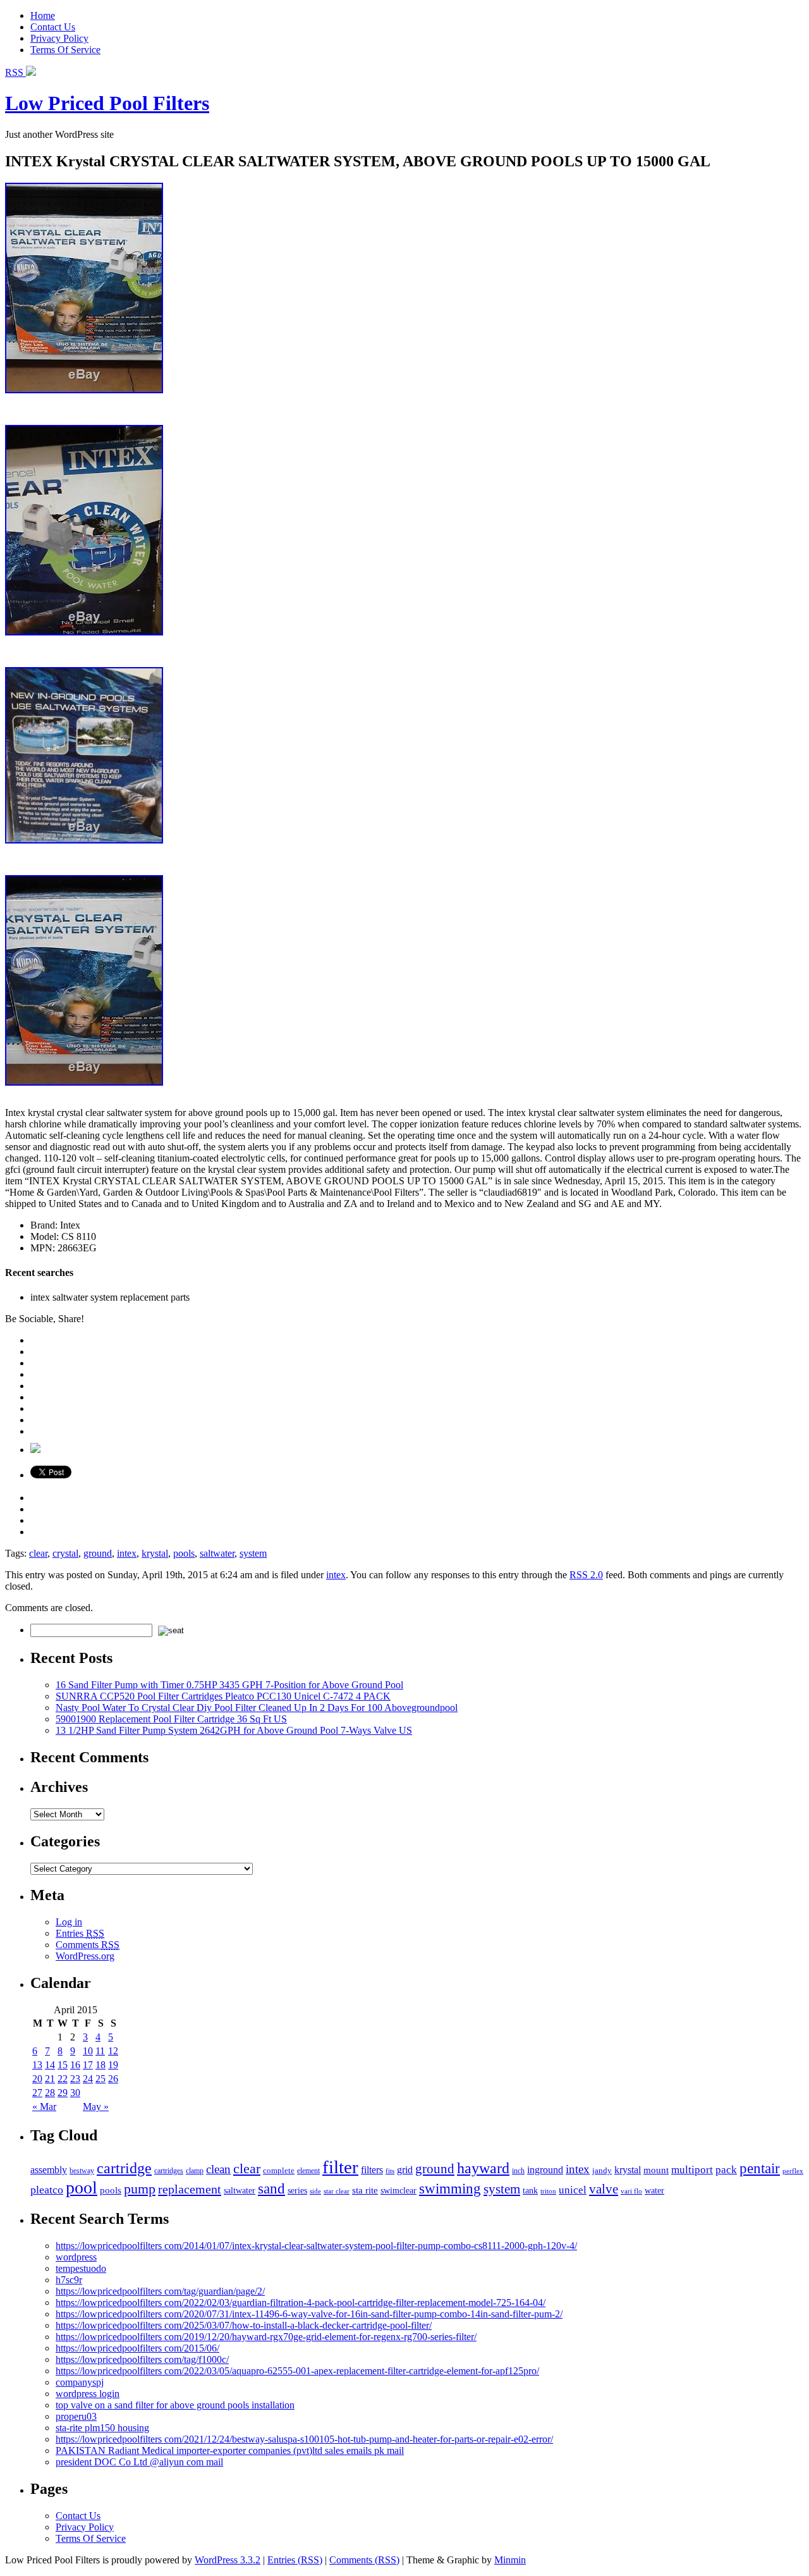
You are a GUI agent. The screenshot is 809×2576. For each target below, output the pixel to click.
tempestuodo (81, 2268)
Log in (69, 1922)
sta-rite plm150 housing (102, 2428)
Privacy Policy (59, 38)
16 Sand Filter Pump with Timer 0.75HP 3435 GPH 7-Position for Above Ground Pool (229, 1685)
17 (88, 2065)
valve (604, 2189)
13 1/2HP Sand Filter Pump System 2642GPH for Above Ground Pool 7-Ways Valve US (234, 1730)
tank (530, 2191)
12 (113, 2051)
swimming (450, 2188)
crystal (65, 1553)
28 (50, 2093)
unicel (573, 2190)
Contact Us (53, 27)
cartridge (124, 2168)
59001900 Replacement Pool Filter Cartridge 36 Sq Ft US (171, 1719)
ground (98, 1553)
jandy (602, 2170)
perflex (793, 2171)
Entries (80, 1933)
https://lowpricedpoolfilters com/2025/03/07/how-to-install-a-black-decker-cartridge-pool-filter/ (244, 2325)
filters (372, 2170)
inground (545, 2170)
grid (405, 2170)
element (308, 2171)
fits (390, 2171)
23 (75, 2079)
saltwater (217, 1553)
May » (96, 2107)
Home (43, 15)
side (315, 2191)
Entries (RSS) (295, 2560)
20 (37, 2079)
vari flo (631, 2191)
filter (340, 2167)
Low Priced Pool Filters (107, 103)
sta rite (365, 2190)
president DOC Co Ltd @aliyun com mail (139, 2462)
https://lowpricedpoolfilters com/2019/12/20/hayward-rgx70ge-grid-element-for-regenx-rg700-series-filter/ (266, 2337)
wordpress (76, 2257)
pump (140, 2189)
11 (100, 2051)
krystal (155, 1553)
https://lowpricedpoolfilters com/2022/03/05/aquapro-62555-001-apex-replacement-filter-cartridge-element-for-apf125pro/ (297, 2371)
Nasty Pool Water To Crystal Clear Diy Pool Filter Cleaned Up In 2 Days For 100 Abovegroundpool (257, 1708)
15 (63, 2065)
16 (75, 2065)
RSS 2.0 (586, 1575)
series (297, 2190)
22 (63, 2079)
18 (100, 2065)
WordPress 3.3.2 (228, 2560)
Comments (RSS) (364, 2560)
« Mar (44, 2107)
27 (37, 2093)
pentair (760, 2168)
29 (63, 2093)
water (654, 2191)
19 (113, 2065)
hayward (483, 2168)
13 (37, 2065)
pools (184, 1553)
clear (38, 1553)
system (253, 1553)
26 (113, 2079)
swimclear (398, 2191)
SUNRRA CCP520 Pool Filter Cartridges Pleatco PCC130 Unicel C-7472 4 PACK (223, 1696)
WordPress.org (85, 1956)
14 (50, 2065)
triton (548, 2191)
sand (271, 2188)
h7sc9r (69, 2280)
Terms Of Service (65, 50)
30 (75, 2093)
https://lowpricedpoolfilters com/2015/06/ (137, 2348)
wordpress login (88, 2394)
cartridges (169, 2171)
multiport (692, 2170)
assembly (49, 2170)
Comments (88, 1945)
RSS (15, 72)
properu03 (76, 2416)
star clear (337, 2191)
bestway (82, 2171)
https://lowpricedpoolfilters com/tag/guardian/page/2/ (160, 2291)
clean (218, 2169)
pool (82, 2187)
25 (100, 2079)
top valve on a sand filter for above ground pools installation (175, 2405)
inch (518, 2171)
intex (127, 1553)
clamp (195, 2171)
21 (50, 2079)
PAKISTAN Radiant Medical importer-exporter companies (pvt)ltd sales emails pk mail (230, 2450)
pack (726, 2170)
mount (656, 2170)
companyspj (80, 2382)
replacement (190, 2189)
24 (88, 2079)
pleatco (47, 2190)
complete (279, 2170)
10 (88, 2051)
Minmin (510, 2560)
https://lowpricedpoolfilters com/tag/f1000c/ (142, 2359)
